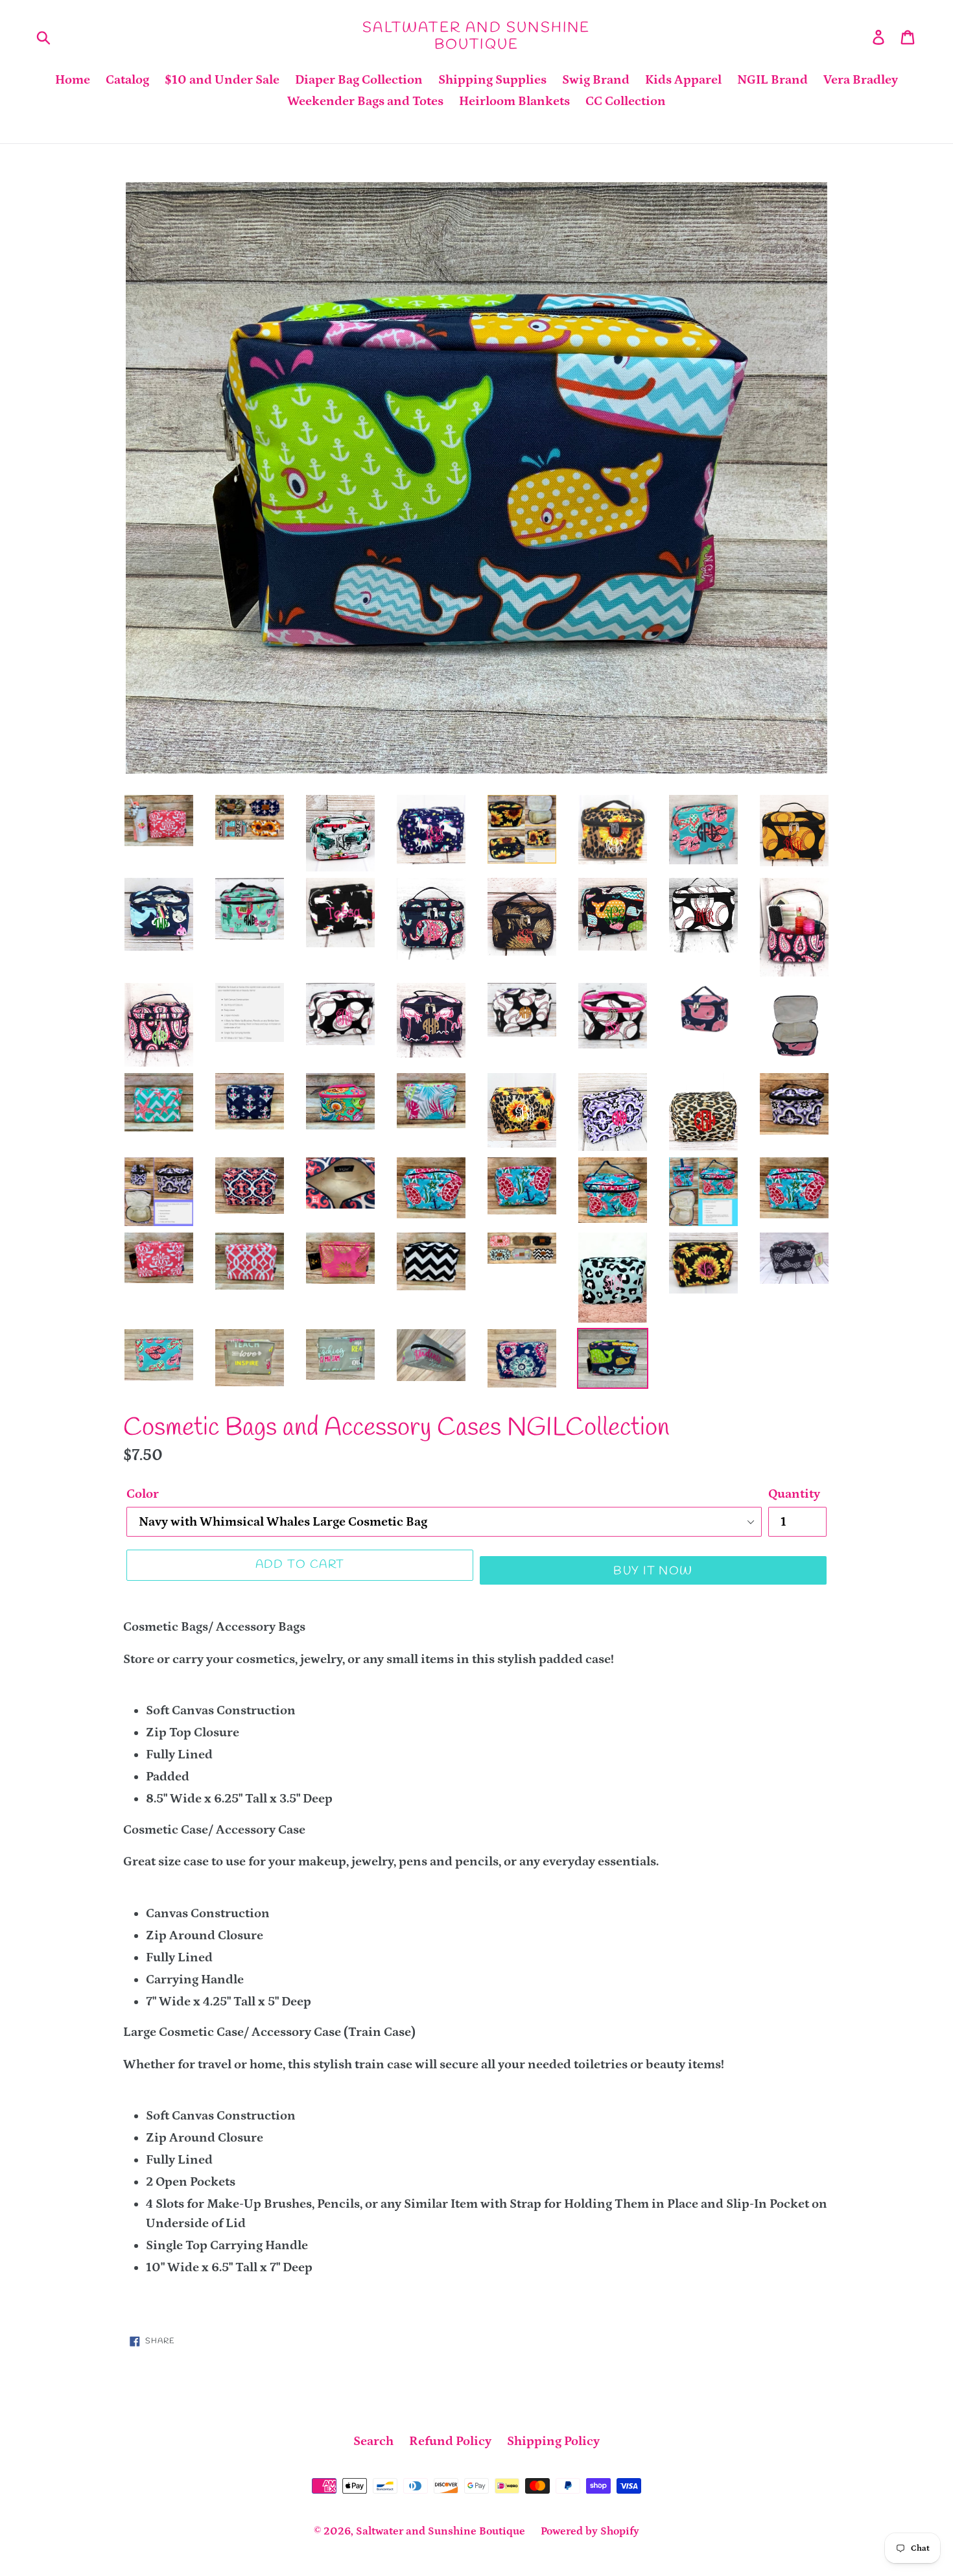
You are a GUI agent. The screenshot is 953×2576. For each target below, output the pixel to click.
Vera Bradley (861, 80)
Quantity (794, 1494)
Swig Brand (596, 80)
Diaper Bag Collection (359, 80)
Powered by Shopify (590, 2531)
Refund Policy (450, 2441)
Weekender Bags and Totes (365, 101)
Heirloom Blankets (514, 101)
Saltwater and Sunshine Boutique (476, 37)
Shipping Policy (553, 2441)
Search (373, 2441)
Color (143, 1494)
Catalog (127, 80)
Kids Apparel (683, 80)
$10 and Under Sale (222, 80)
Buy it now (653, 1571)
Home (73, 80)
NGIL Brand (772, 80)
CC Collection (626, 101)
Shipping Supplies (492, 80)
